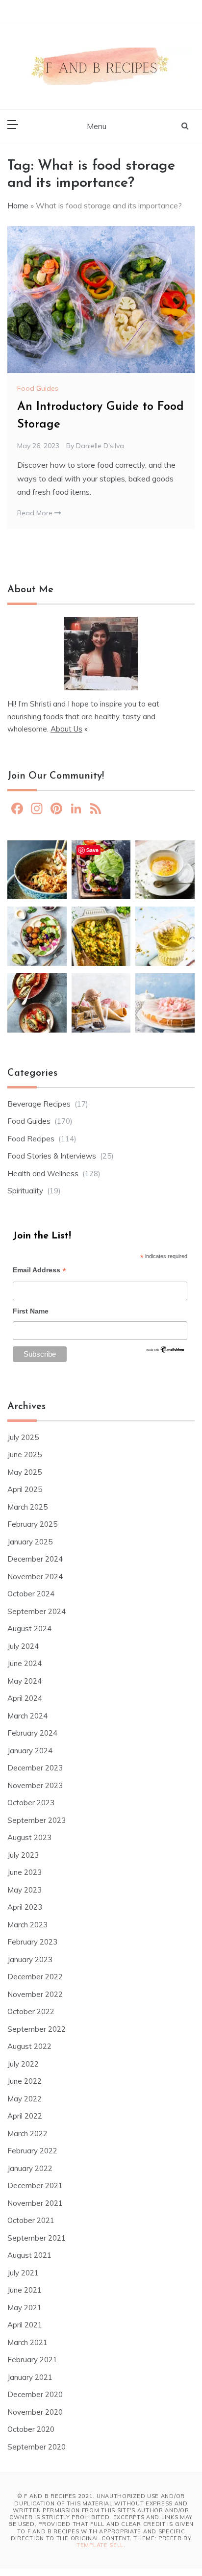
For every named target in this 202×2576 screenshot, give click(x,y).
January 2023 (30, 1959)
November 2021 (35, 2203)
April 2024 (25, 1698)
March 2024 (27, 1716)
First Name (31, 1311)
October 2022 (31, 2011)
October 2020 (31, 2429)
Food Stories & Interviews (52, 1156)
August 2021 (29, 2255)
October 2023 (31, 1803)
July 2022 (23, 2064)
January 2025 (30, 1542)
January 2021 (30, 2377)
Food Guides (38, 388)
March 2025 (27, 1507)
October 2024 (31, 1594)
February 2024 (32, 1733)
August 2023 (29, 1837)
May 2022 (25, 2099)
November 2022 (35, 1994)
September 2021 (37, 2238)
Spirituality (25, 1191)
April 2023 (25, 1907)
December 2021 (35, 2185)
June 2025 (25, 1454)
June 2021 (25, 2290)
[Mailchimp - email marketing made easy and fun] (165, 1352)
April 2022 (25, 2116)
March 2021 (27, 2342)
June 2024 (25, 1663)
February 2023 (32, 1942)
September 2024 (37, 1611)
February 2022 (32, 2151)
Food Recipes (31, 1139)
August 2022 (29, 2046)
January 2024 (30, 1751)
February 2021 (32, 2360)
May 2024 (25, 1681)
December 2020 (35, 2394)
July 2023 (23, 1855)
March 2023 (27, 1925)
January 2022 (30, 2168)
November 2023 (35, 1785)
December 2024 (35, 1559)
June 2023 (25, 1872)
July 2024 (23, 1646)
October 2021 (31, 2220)
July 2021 (23, 2273)
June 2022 (25, 2081)
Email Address (39, 1271)
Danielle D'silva (100, 446)
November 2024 (35, 1577)
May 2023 (25, 1890)
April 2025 (25, 1489)
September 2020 (37, 2447)
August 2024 (29, 1629)
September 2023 (37, 1820)
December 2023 (35, 1768)
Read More (36, 513)
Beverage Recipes (39, 1104)
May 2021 (25, 2308)
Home (18, 205)
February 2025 (32, 1524)
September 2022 (37, 2029)
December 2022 (35, 1977)
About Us (66, 729)
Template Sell (100, 2545)
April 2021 (25, 2325)
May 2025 (25, 1472)
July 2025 (23, 1437)
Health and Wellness (43, 1174)
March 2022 (27, 2134)
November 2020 (35, 2412)
